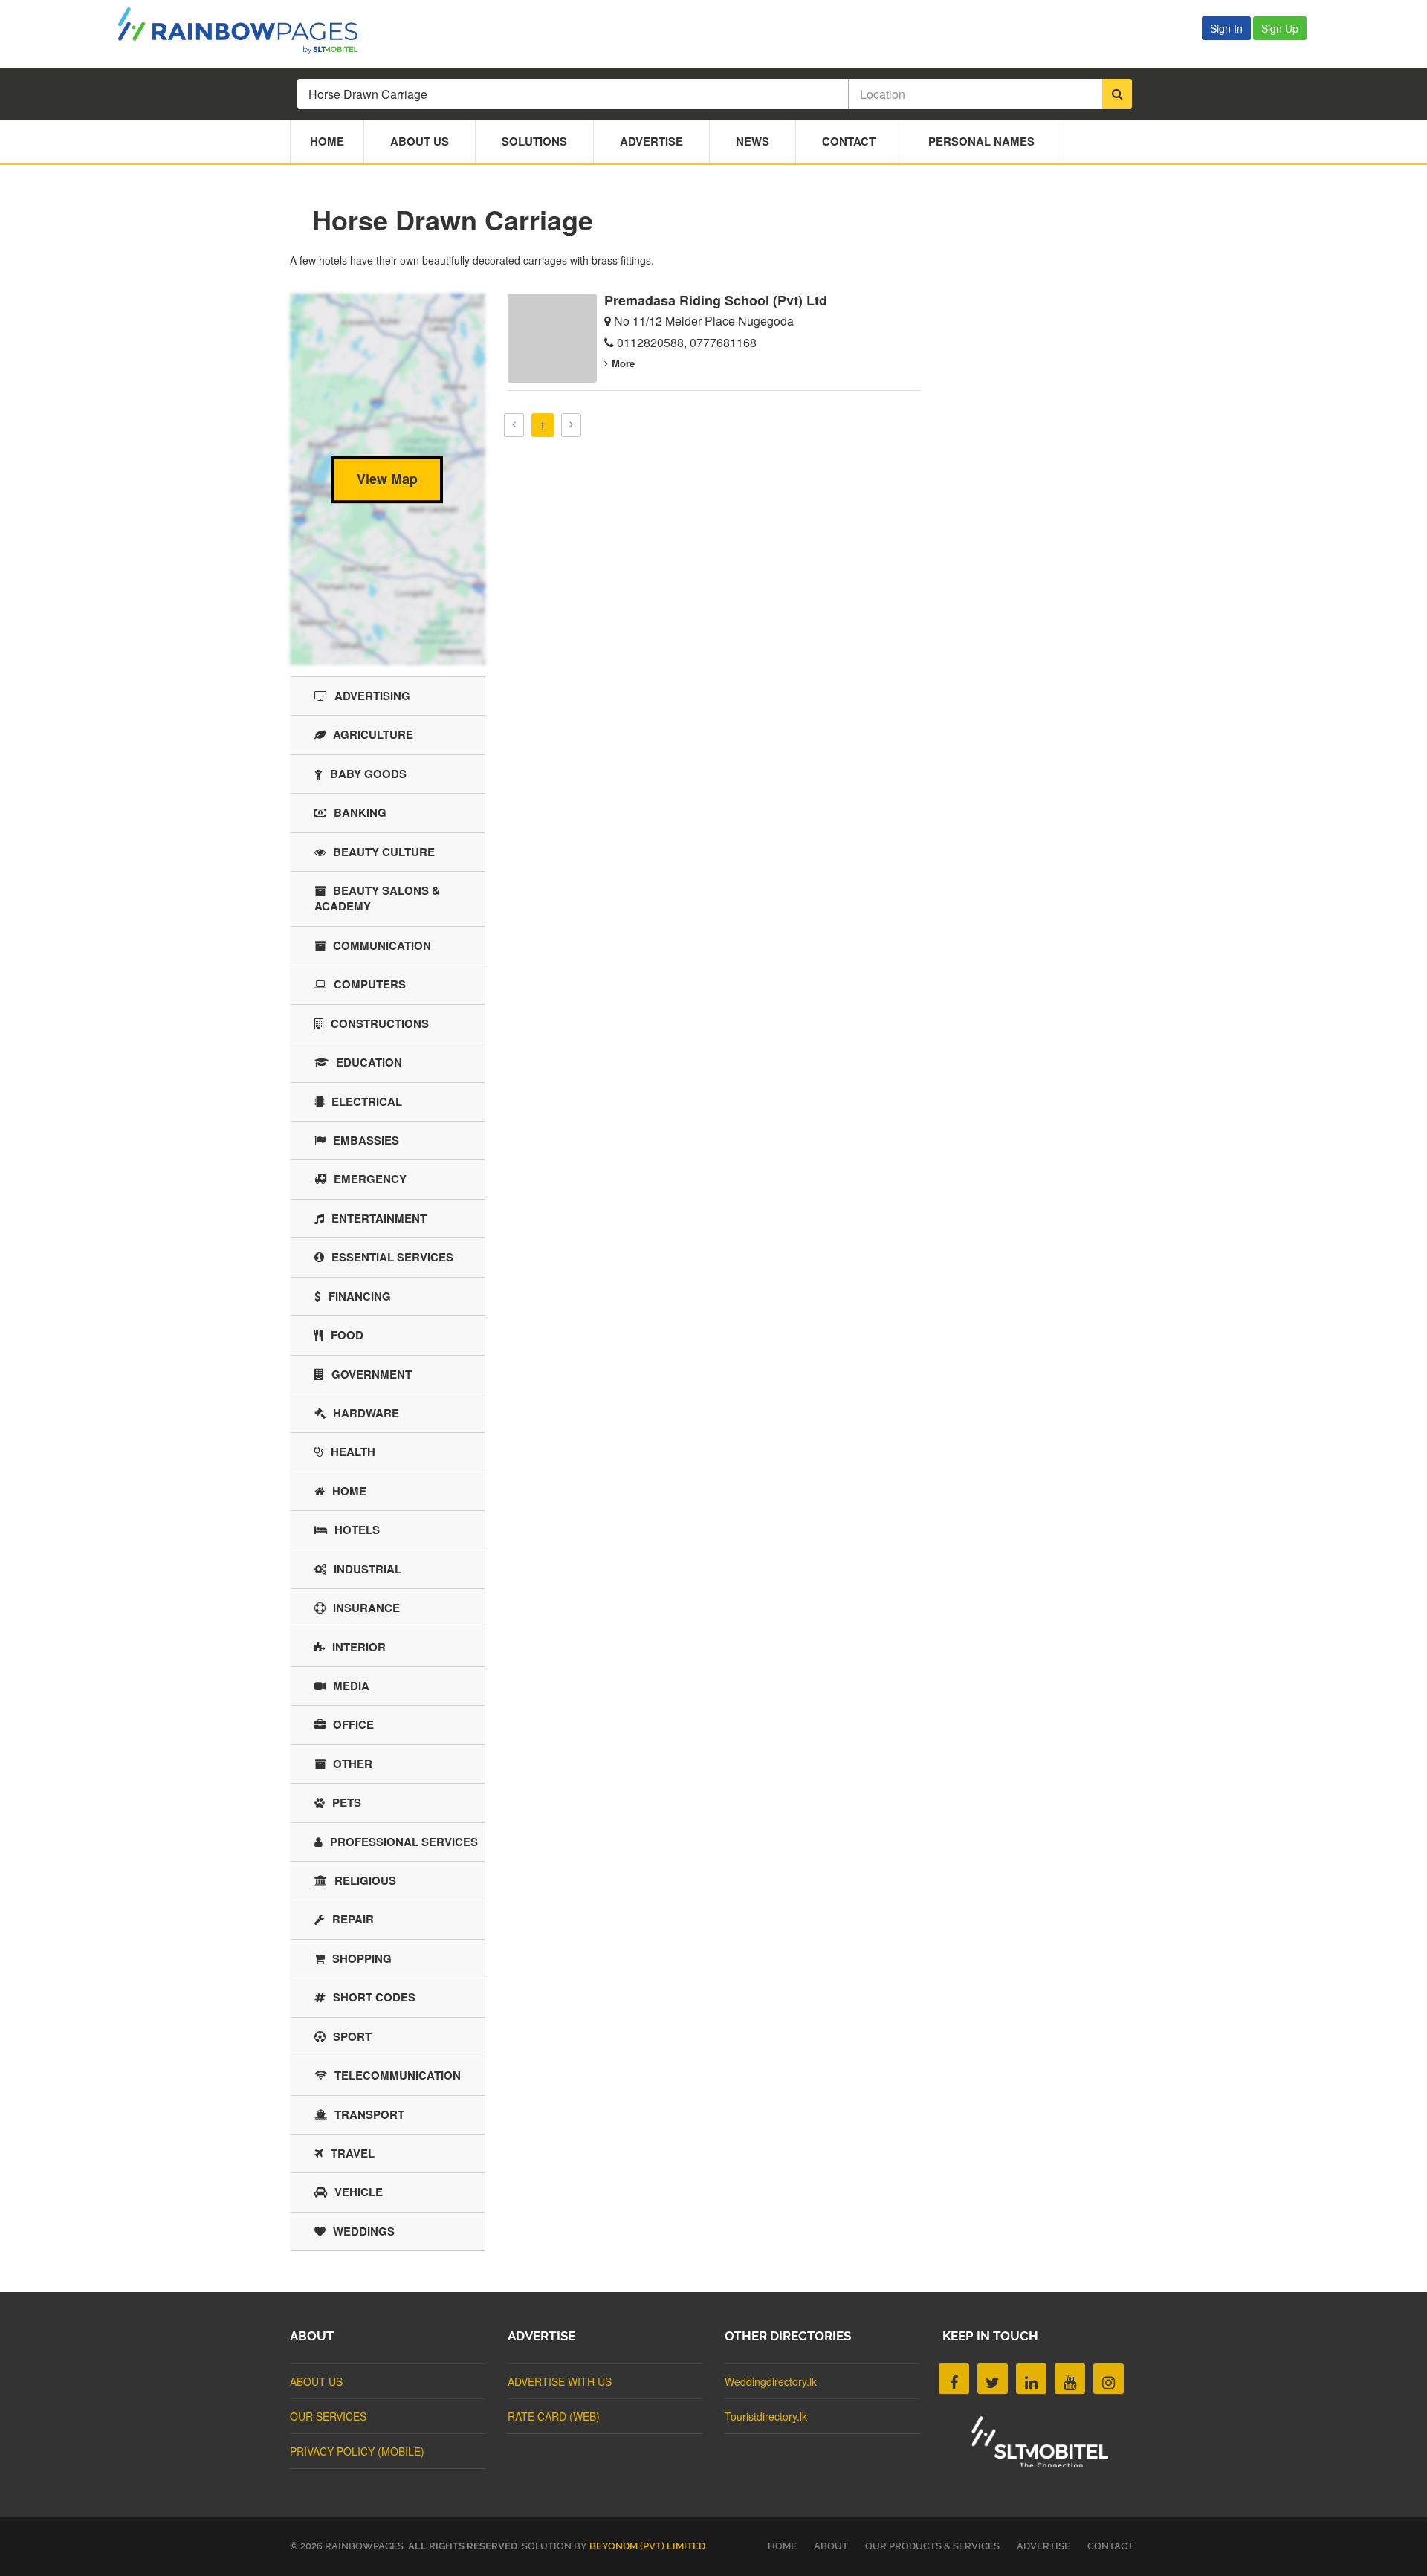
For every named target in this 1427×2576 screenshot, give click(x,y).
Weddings (364, 2231)
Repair (353, 1919)
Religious (365, 1880)
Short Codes (374, 1997)
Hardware (366, 1413)
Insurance (366, 1608)
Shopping (362, 1958)
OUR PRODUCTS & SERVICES (932, 2546)
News (753, 141)
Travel (353, 2153)
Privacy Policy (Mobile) (357, 2451)
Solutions (534, 141)
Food (347, 1335)
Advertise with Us (560, 2381)
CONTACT (1110, 2546)
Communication (382, 945)
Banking (360, 812)
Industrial (368, 1569)
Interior (359, 1647)
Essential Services (392, 1257)
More (623, 363)
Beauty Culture (384, 852)
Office (353, 1724)
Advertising (372, 696)
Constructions (380, 1023)
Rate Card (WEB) (554, 2416)
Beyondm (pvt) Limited (647, 2546)
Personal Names (981, 141)
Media (351, 1686)
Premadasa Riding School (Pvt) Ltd (716, 300)
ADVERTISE (1043, 2546)
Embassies (366, 1140)
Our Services (328, 2416)
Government (372, 1374)
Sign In (1226, 28)
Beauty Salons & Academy (377, 898)
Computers (370, 984)
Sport (352, 2036)
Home (327, 141)
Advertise (651, 141)
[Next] (571, 425)
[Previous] (514, 425)
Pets (347, 1802)
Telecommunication (398, 2075)
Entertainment (379, 1218)
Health (353, 1452)
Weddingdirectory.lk (771, 2381)
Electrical (367, 1101)
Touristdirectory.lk (766, 2416)
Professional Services (404, 1842)
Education (369, 1062)
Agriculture (373, 734)
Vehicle (359, 2192)
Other (353, 1764)
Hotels (357, 1530)
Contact (849, 141)
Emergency (370, 1179)
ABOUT (831, 2546)
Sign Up (1280, 28)
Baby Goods (368, 774)
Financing (360, 1296)
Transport (369, 2114)
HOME (782, 2546)
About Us (420, 141)
